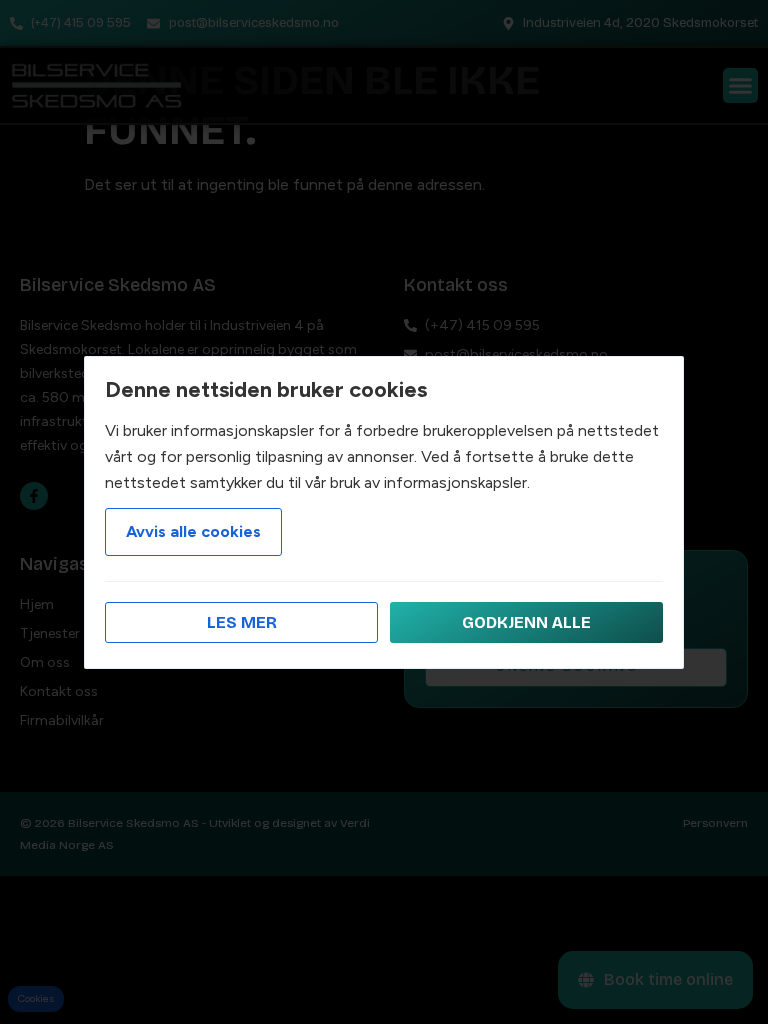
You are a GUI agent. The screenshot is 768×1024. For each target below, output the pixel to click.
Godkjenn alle (526, 622)
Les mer (242, 622)
